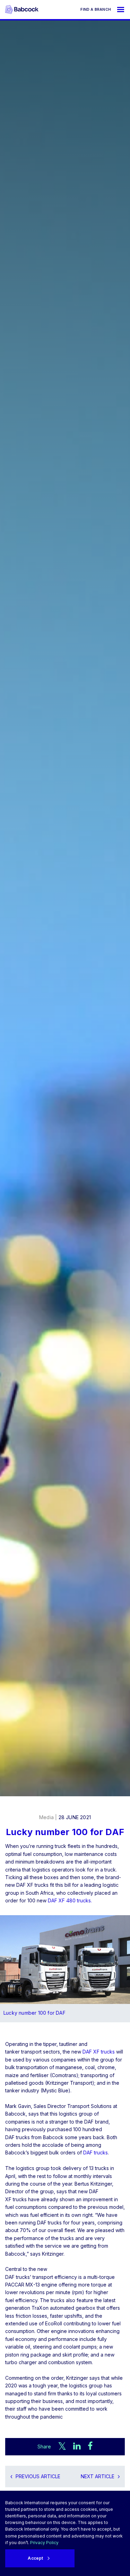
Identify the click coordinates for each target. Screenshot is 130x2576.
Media (46, 1817)
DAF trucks (96, 2153)
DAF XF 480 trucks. (70, 1900)
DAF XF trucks (99, 2052)
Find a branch (96, 9)
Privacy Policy (44, 2543)
